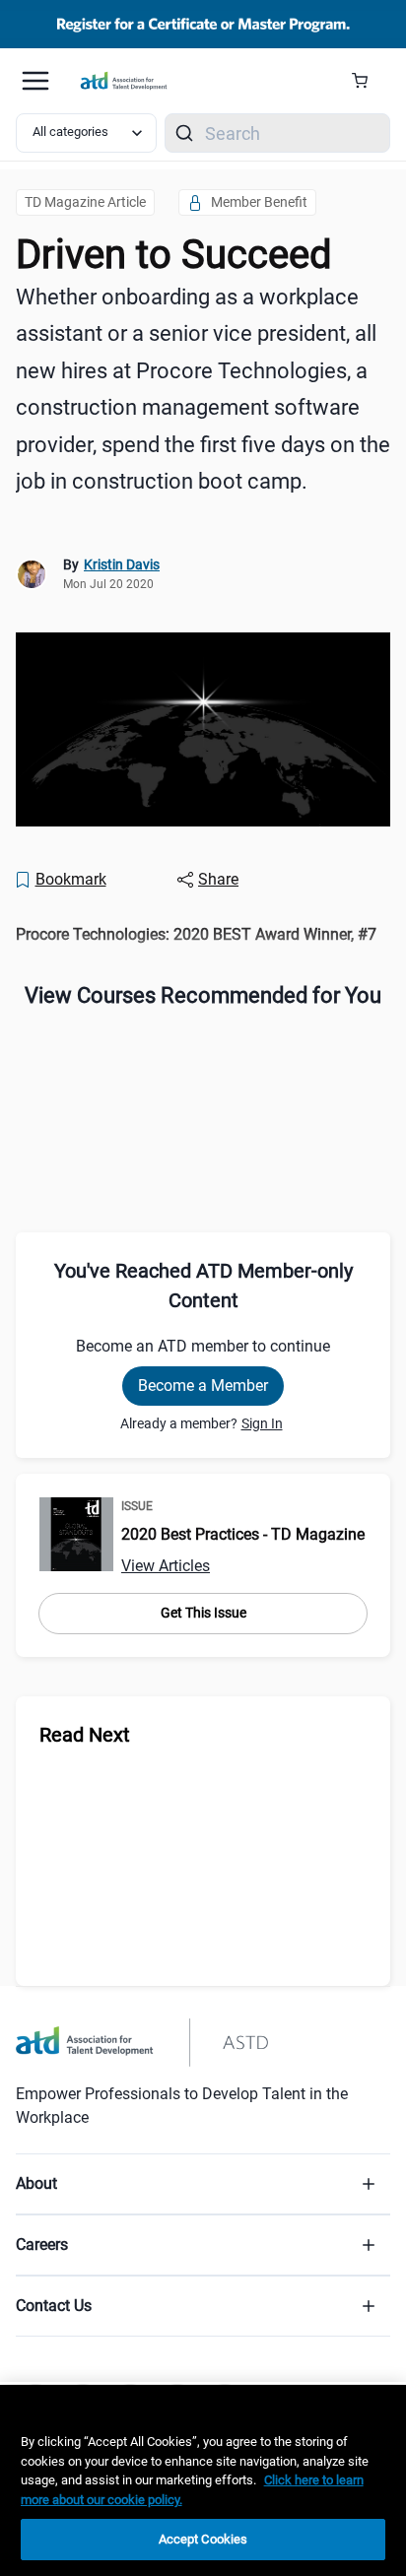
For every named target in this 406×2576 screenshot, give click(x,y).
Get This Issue (203, 1613)
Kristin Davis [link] (122, 564)
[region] (203, 934)
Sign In (262, 1423)
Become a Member (203, 1386)
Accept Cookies (203, 2539)
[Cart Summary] (367, 81)
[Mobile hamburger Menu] (35, 81)
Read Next (85, 1735)
